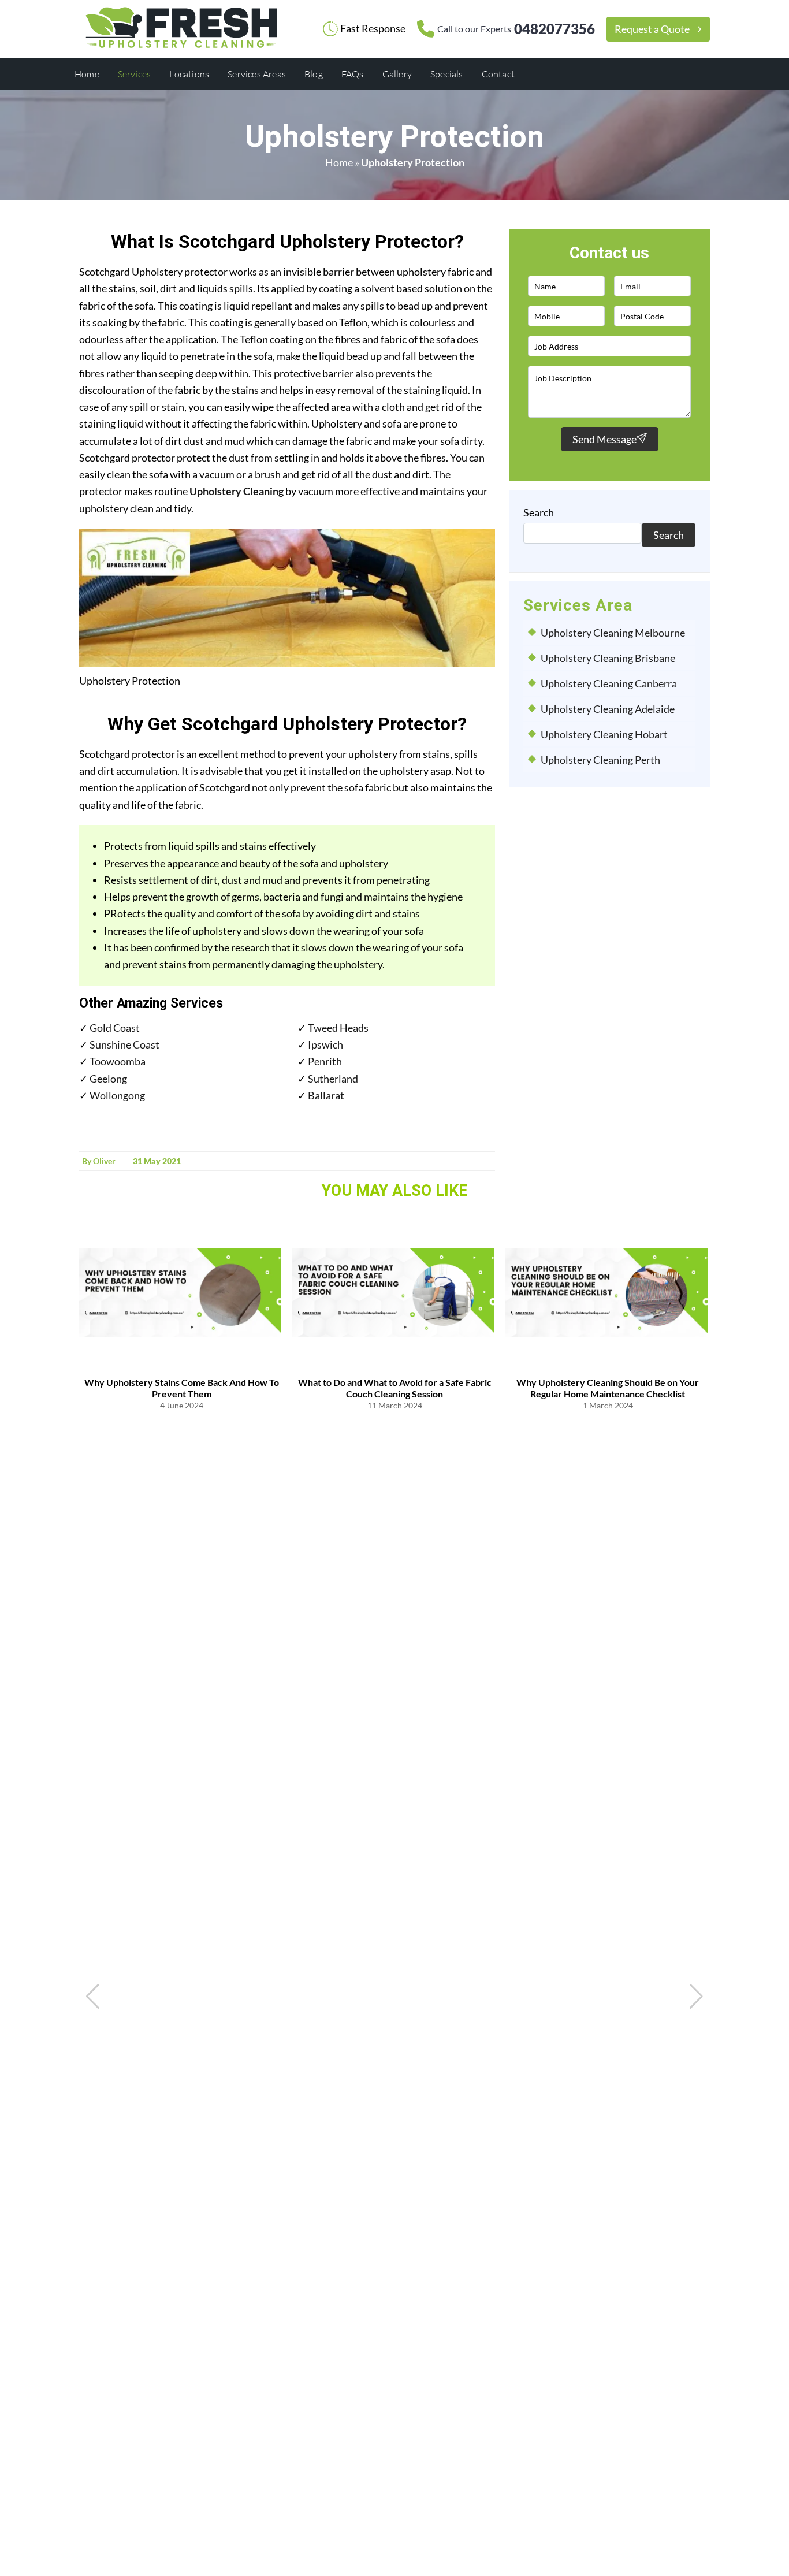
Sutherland (333, 1079)
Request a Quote (653, 29)
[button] (696, 1997)
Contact (498, 74)
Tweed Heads (338, 1028)
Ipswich (325, 1044)
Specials (447, 74)
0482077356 (516, 29)
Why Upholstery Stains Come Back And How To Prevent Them (182, 1388)
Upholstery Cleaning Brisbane (608, 658)
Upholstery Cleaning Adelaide (608, 709)
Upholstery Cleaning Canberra (609, 683)
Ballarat (326, 1095)
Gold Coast (115, 1028)
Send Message (604, 439)
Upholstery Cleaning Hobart (604, 734)
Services (135, 74)
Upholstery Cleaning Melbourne (613, 633)
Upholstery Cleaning (237, 491)
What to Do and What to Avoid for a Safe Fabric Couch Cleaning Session (395, 1388)
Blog (314, 74)
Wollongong (117, 1095)
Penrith (325, 1061)
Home (87, 74)
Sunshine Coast (124, 1044)
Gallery (397, 74)
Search (539, 512)
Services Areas (257, 74)
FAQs (353, 74)
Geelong (108, 1079)
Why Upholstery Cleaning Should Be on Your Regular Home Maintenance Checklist (608, 1388)
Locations (189, 74)
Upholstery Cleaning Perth (600, 760)
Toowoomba (118, 1061)
